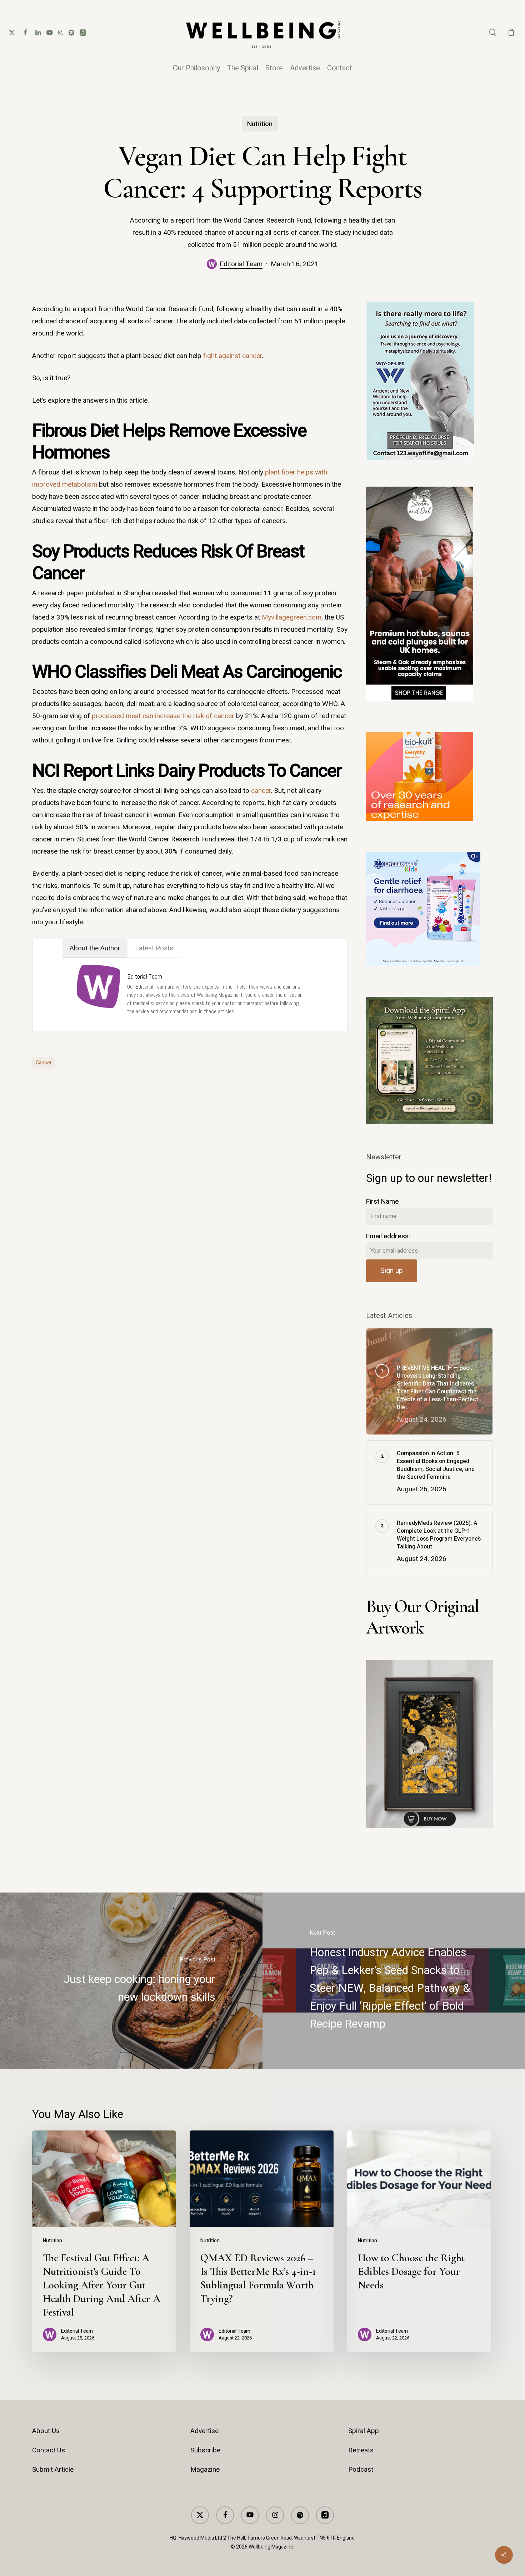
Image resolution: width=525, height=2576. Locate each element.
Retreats (361, 2450)
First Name (382, 1202)
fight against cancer (232, 356)
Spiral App (364, 2431)
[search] (493, 32)
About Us (46, 2431)
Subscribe (205, 2450)
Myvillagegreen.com (292, 617)
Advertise (204, 2431)
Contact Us (49, 2450)
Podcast (361, 2470)
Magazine (205, 2470)
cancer (261, 791)
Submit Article (53, 2470)
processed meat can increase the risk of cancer (163, 716)
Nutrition (260, 124)
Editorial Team (241, 264)
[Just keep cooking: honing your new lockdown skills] (131, 1981)
